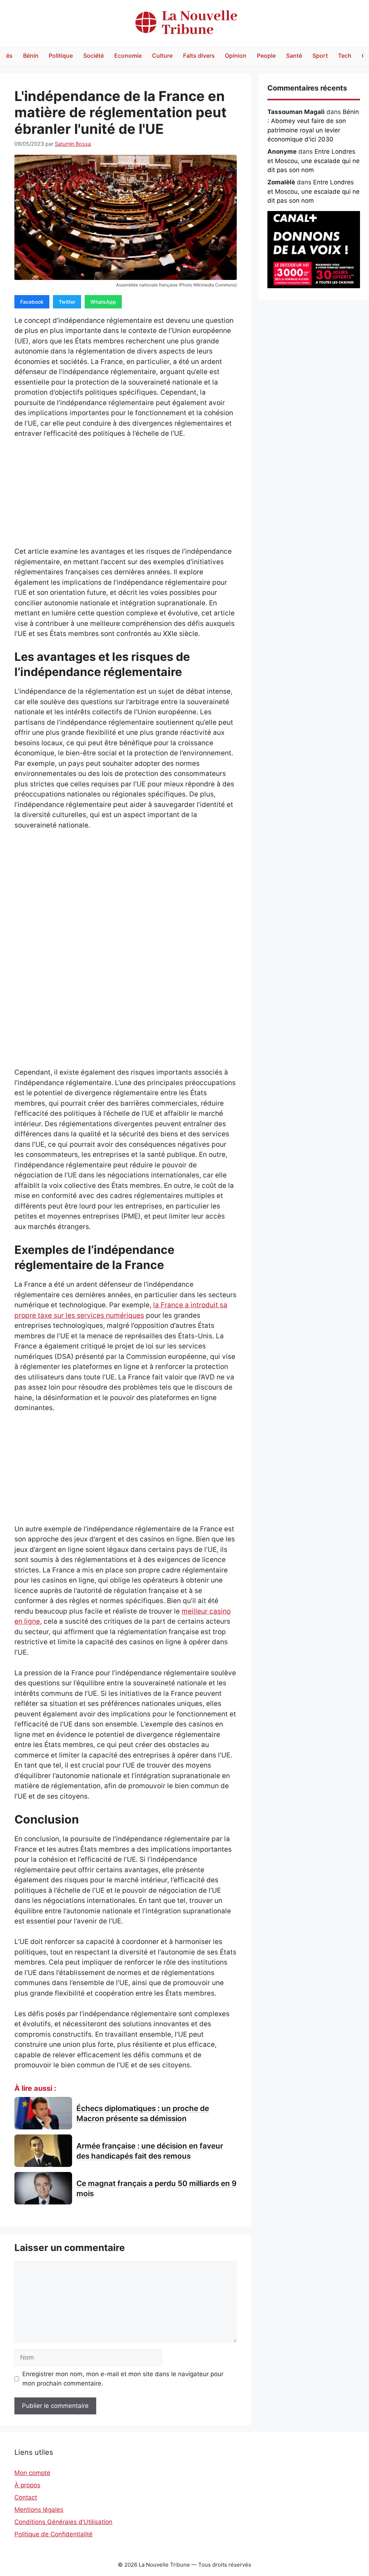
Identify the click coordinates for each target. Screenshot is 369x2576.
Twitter (67, 302)
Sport (320, 56)
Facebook (32, 302)
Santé (294, 56)
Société (94, 56)
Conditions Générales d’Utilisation (63, 2522)
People (266, 56)
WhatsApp (103, 302)
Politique (61, 56)
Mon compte (32, 2473)
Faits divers (199, 56)
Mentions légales (39, 2510)
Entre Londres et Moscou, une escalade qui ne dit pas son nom (314, 161)
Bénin (31, 56)
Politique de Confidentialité (54, 2534)
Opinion (236, 56)
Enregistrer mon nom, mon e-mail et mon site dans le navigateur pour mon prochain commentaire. (123, 2379)
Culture (162, 56)
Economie (128, 56)
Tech (345, 56)
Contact (26, 2497)
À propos (27, 2485)
